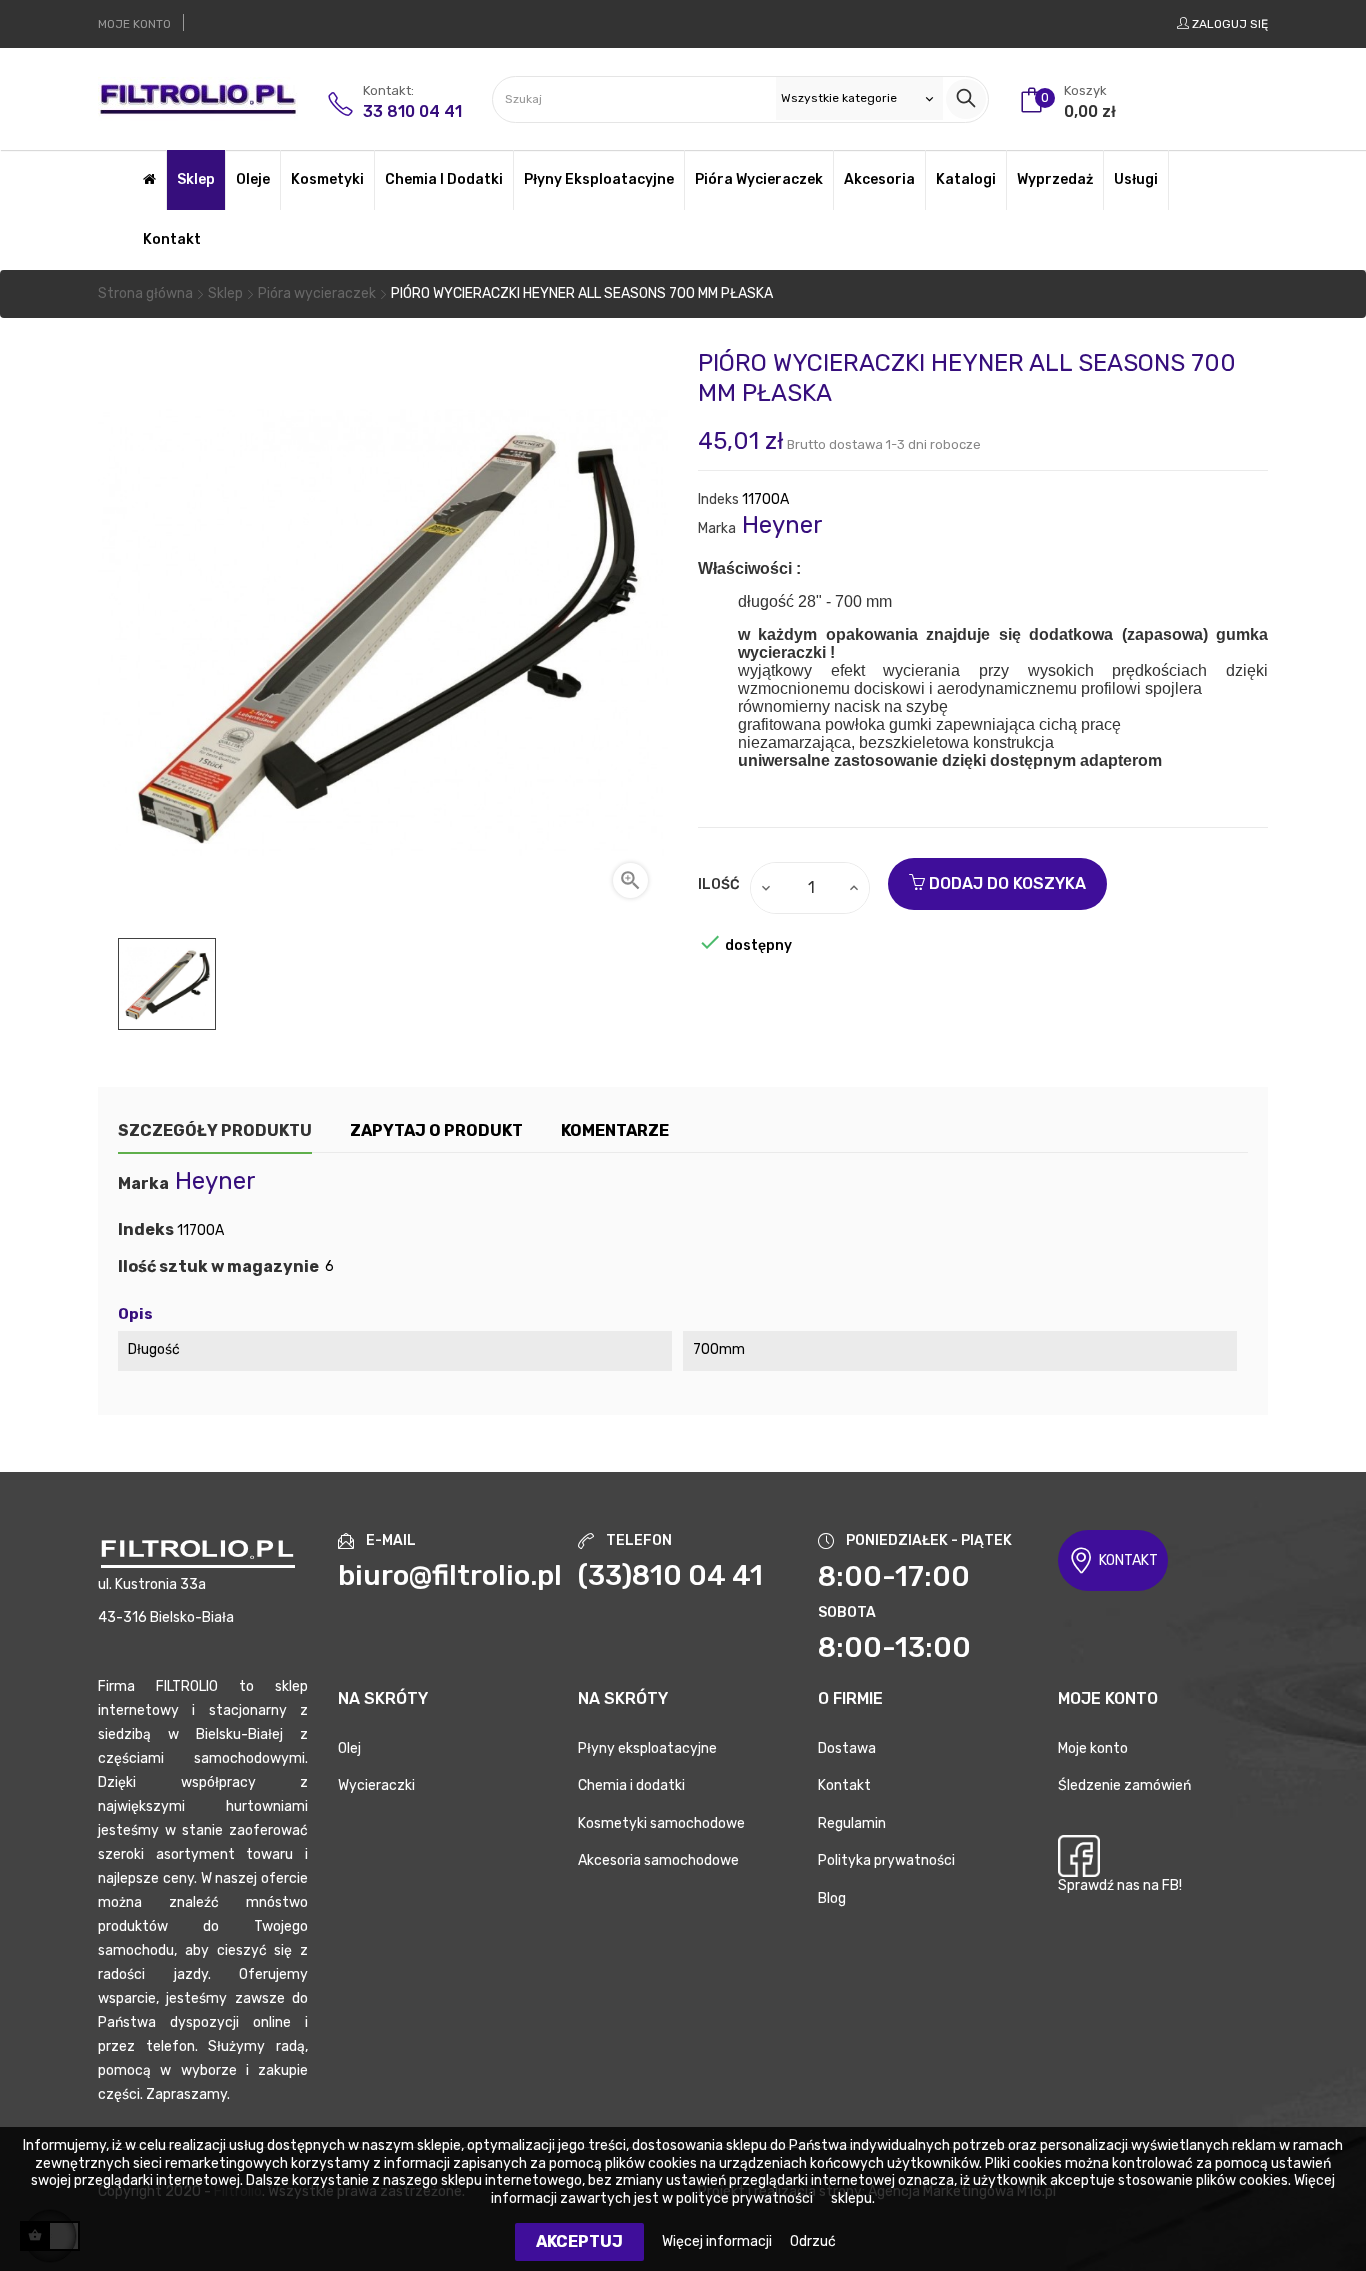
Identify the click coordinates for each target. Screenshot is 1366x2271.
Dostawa (847, 1748)
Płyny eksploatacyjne (647, 1748)
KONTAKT (1128, 1560)
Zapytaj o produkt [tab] (436, 1130)
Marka (717, 528)
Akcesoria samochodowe (658, 1860)
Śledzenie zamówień (1124, 1785)
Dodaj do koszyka (1005, 883)
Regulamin (852, 1823)
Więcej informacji (718, 2241)
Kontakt (844, 1785)
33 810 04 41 (412, 111)
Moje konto (1093, 1748)
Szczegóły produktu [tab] (215, 1130)
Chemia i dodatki (631, 1785)
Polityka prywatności (886, 1860)
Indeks (718, 499)
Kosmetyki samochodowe (661, 1823)
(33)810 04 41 (670, 1575)
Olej (349, 1748)
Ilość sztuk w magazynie (218, 1267)
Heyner (782, 525)
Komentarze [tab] (615, 1130)
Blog (832, 1898)
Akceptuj (579, 2241)
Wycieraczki (376, 1785)
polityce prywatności (744, 2198)
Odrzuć (813, 2241)
